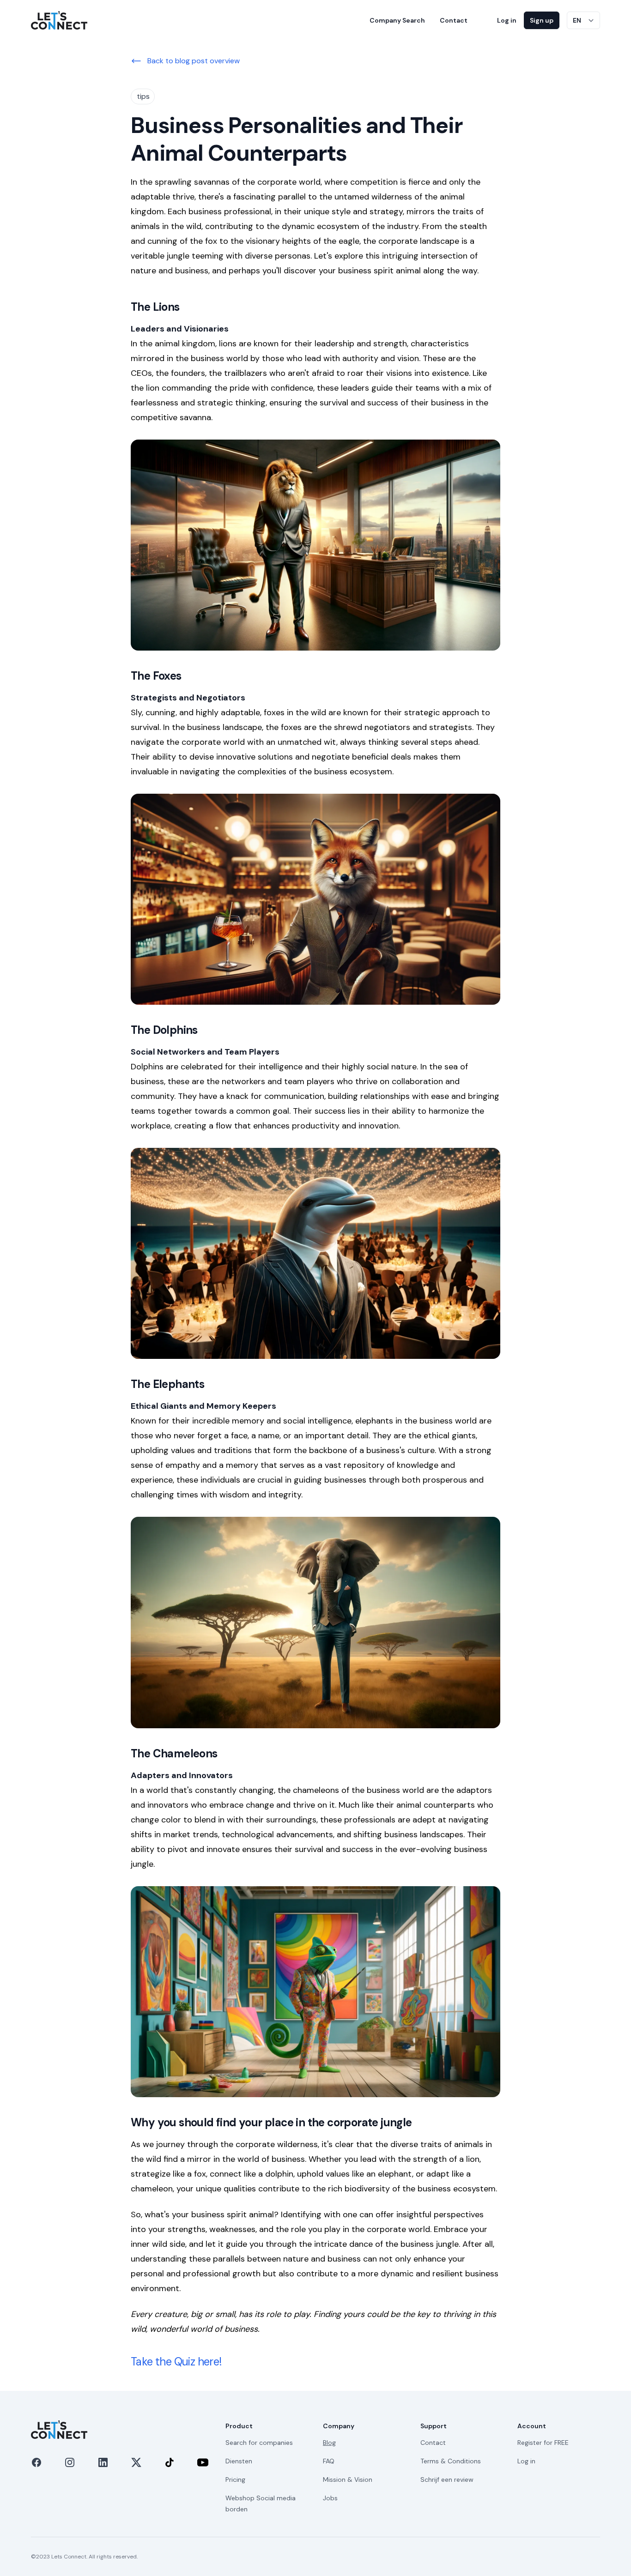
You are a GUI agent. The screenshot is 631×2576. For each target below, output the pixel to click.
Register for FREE (543, 2443)
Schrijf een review (447, 2479)
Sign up (542, 20)
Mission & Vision (348, 2479)
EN (577, 20)
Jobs (330, 2498)
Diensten (239, 2461)
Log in (507, 20)
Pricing (235, 2479)
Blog (329, 2443)
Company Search (397, 20)
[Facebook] (36, 2462)
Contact (454, 20)
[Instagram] (70, 2462)
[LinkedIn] (103, 2462)
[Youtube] (203, 2462)
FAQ (329, 2461)
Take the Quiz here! (176, 2362)
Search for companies (259, 2443)
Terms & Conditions (451, 2461)
